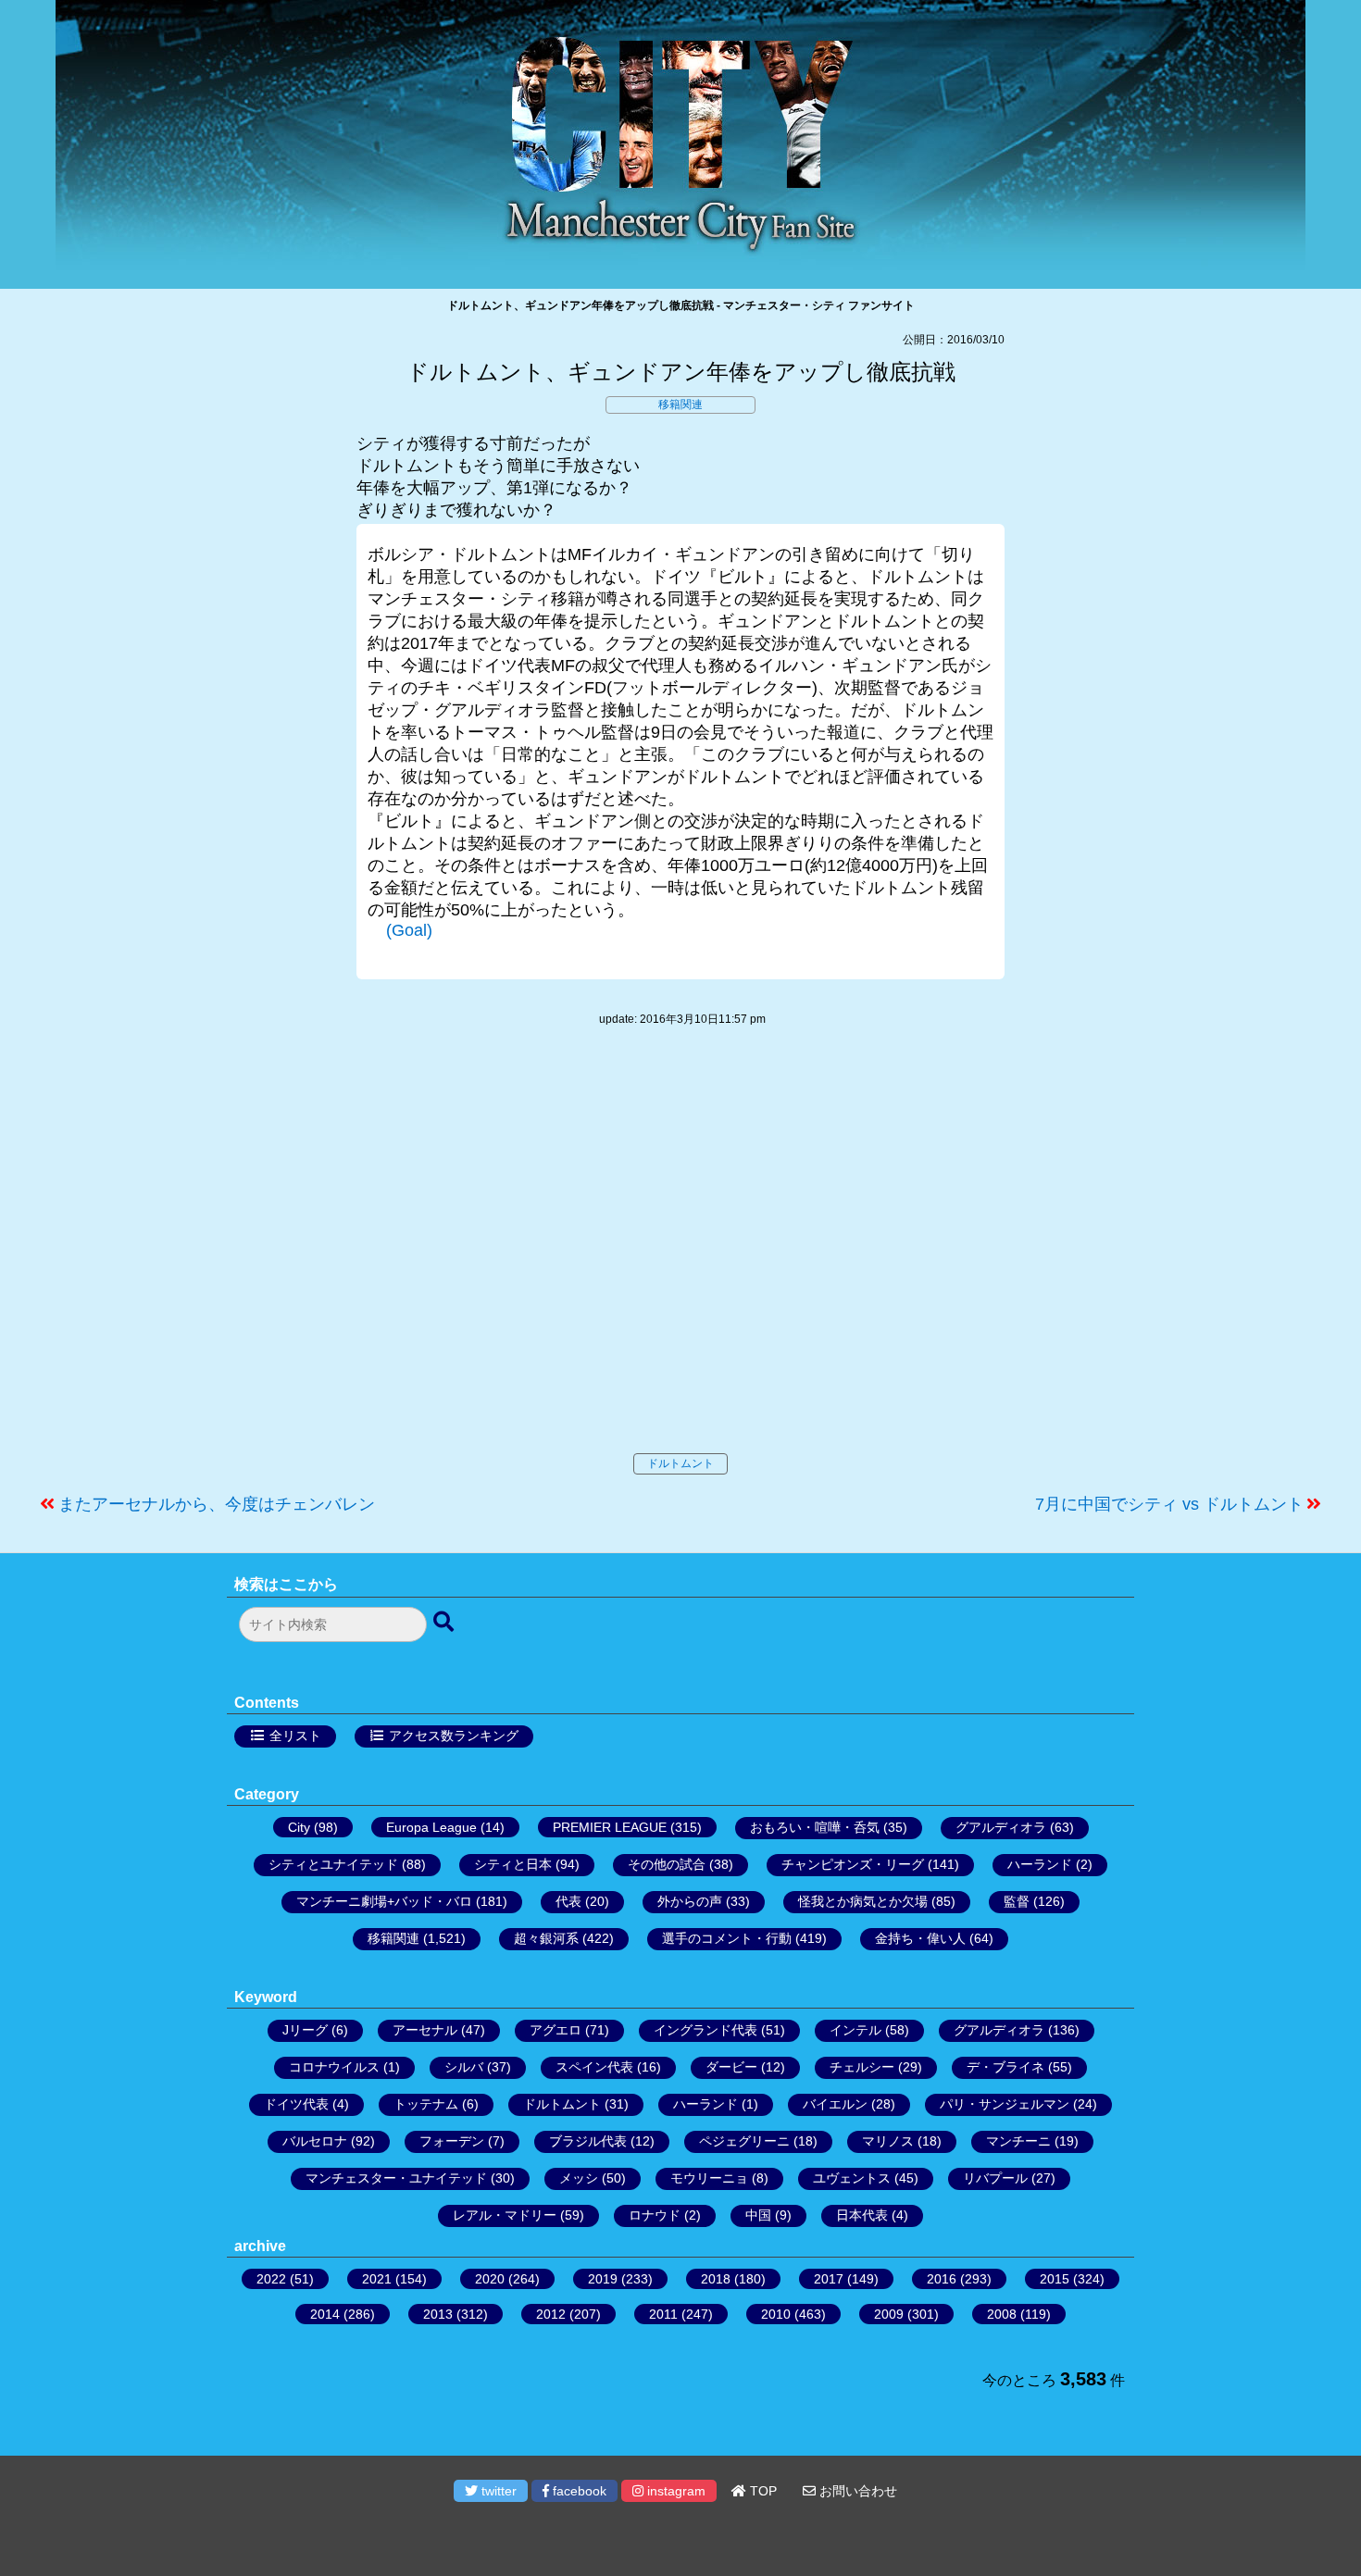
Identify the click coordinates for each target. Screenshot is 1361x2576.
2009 (889, 2314)
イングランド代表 (705, 2030)
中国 (758, 2215)
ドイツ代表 (296, 2104)
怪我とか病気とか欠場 (863, 1901)
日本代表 (862, 2215)
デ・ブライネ (1005, 2067)
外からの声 (690, 1901)
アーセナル (425, 2030)
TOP (762, 2491)
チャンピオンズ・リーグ (853, 1864)
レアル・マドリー (505, 2215)
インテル (855, 2030)
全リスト (295, 1736)
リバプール (995, 2178)
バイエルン (835, 2104)
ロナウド (655, 2215)
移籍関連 (680, 404)
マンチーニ (1018, 2141)
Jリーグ (305, 2030)
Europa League (431, 1827)
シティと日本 (513, 1864)
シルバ (464, 2067)
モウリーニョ (709, 2178)
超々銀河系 (546, 1938)
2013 (438, 2314)
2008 (1002, 2314)
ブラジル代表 (588, 2141)
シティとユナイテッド (333, 1864)
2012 (551, 2314)
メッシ (579, 2178)
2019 (603, 2279)
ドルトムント (680, 1463)
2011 (663, 2314)
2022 (271, 2279)
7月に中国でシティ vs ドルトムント (1169, 1504)
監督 (1017, 1901)
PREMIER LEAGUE (610, 1827)
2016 (942, 2279)
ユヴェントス (852, 2178)
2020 (490, 2279)
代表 (568, 1901)
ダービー (731, 2067)
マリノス (888, 2141)
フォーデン (452, 2141)
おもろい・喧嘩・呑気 (815, 1827)
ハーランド (1040, 1864)
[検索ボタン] (445, 1623)
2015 (1055, 2279)
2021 (377, 2279)
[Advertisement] (680, 1259)
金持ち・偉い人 (920, 1938)
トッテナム (426, 2104)
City (299, 1827)
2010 (776, 2314)
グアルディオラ (1001, 1827)
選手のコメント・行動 (727, 1938)
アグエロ (556, 2030)
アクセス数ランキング (454, 1736)
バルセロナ (315, 2141)
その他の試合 (667, 1864)
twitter (497, 2491)
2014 (325, 2314)
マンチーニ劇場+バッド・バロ (384, 1901)
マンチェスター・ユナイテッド (396, 2178)
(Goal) (409, 930)
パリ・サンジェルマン (1005, 2104)
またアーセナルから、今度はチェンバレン (217, 1504)
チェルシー (862, 2067)
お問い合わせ (856, 2491)
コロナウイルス (334, 2067)
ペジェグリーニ (744, 2141)
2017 (829, 2279)
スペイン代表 (594, 2067)
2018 (716, 2279)
